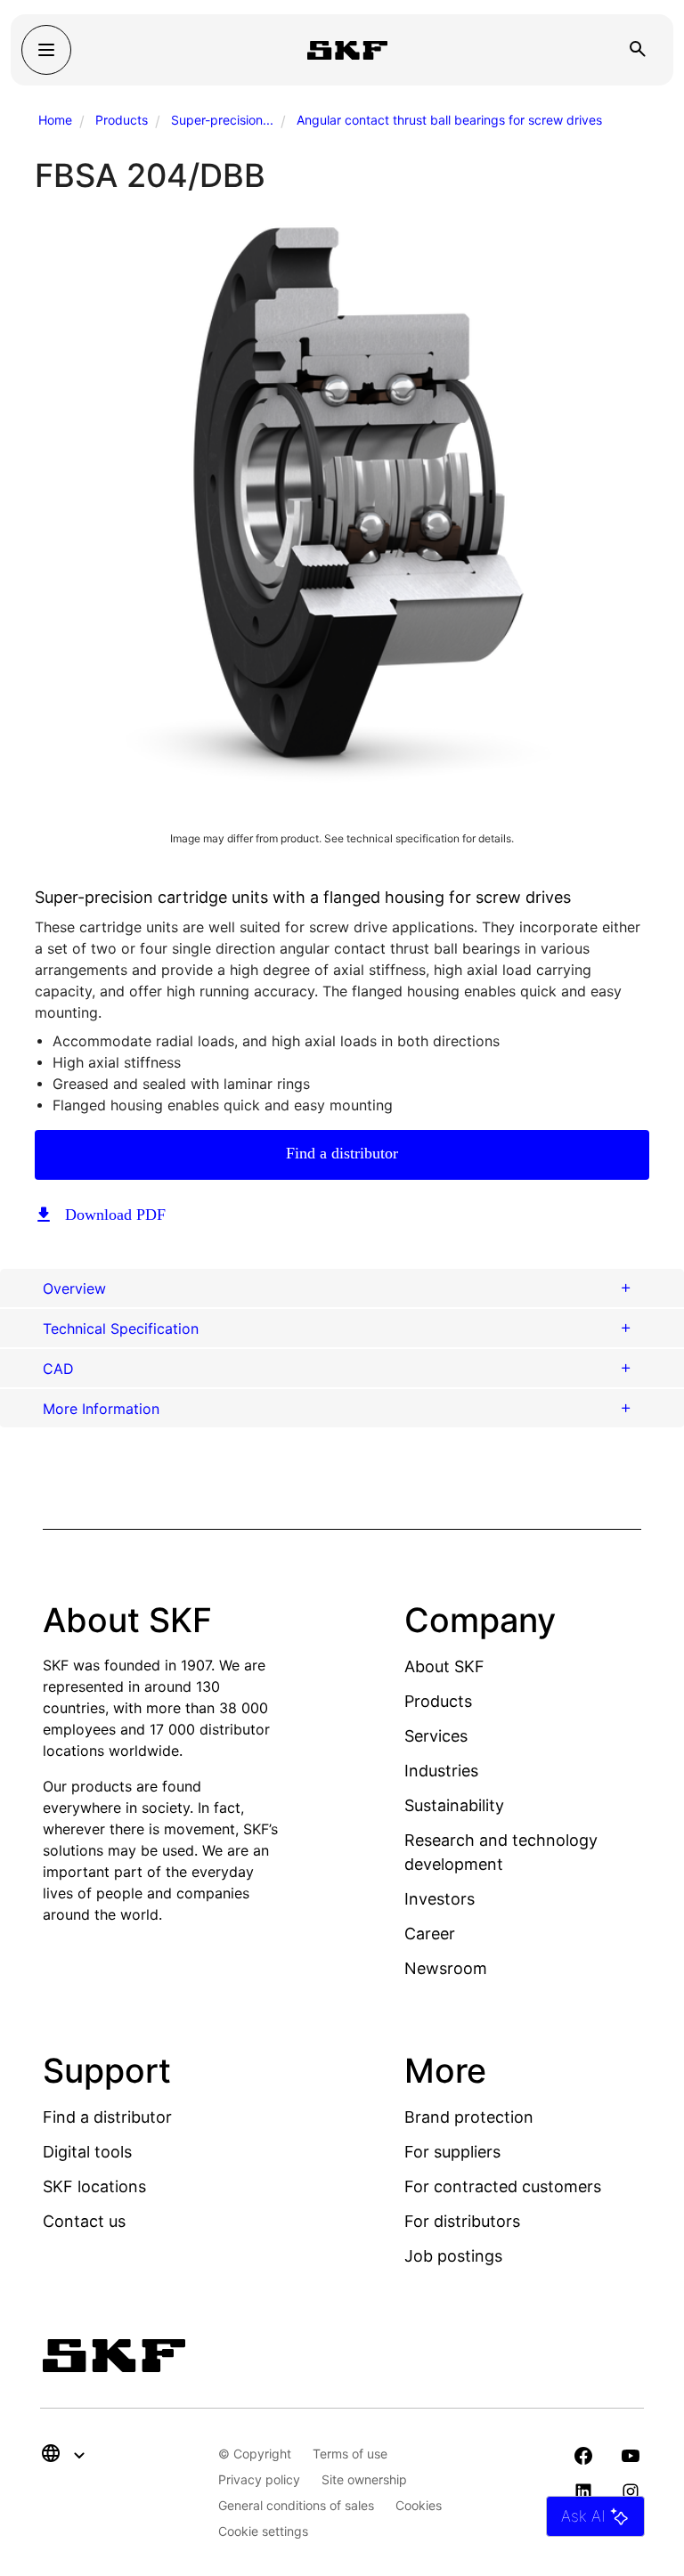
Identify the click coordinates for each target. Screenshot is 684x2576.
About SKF (444, 1666)
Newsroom (446, 1968)
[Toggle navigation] (46, 50)
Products (122, 120)
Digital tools (87, 2152)
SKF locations (94, 2186)
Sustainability (454, 1805)
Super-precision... (222, 120)
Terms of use (350, 2454)
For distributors (462, 2221)
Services (436, 1736)
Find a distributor (342, 1153)
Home (55, 120)
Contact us (84, 2221)
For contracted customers (503, 2186)
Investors (440, 1899)
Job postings (453, 2256)
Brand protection (469, 2117)
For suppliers (452, 2152)
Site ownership (364, 2479)
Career (430, 1934)
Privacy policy (259, 2479)
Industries (441, 1771)
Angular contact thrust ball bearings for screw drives (449, 120)
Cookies (419, 2505)
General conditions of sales (296, 2505)
